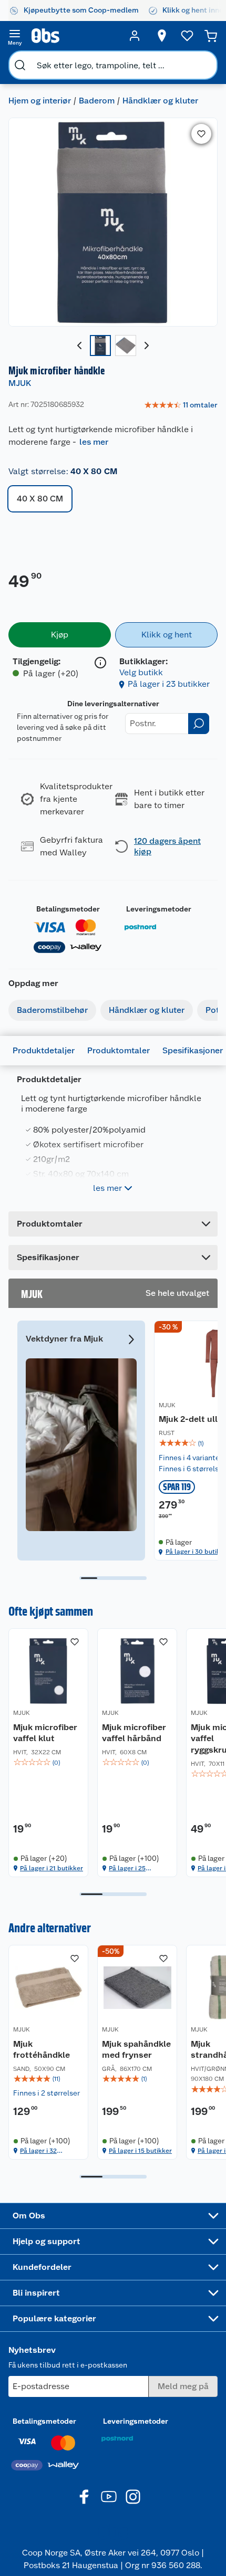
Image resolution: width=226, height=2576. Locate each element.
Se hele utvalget (177, 1293)
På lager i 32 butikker (38, 2151)
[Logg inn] (135, 36)
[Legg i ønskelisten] (201, 134)
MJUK (20, 383)
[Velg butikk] (162, 36)
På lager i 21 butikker (52, 1868)
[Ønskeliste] (187, 36)
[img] (48, 1763)
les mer (94, 442)
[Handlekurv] (211, 36)
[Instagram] (133, 2497)
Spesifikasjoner (193, 1050)
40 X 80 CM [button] (40, 499)
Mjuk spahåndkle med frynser (136, 2050)
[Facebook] (85, 2497)
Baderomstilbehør (52, 1010)
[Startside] (75, 36)
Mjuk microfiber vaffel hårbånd (134, 1733)
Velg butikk (141, 672)
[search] (20, 65)
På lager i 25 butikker (127, 1868)
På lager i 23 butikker (169, 684)
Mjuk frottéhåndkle (42, 2050)
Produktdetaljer (44, 1050)
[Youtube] (109, 2497)
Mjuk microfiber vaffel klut (45, 1733)
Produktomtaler (119, 1050)
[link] (181, 405)
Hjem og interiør (40, 101)
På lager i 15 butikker (140, 2151)
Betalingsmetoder (68, 909)
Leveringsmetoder (159, 909)
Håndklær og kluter (160, 101)
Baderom (97, 101)
